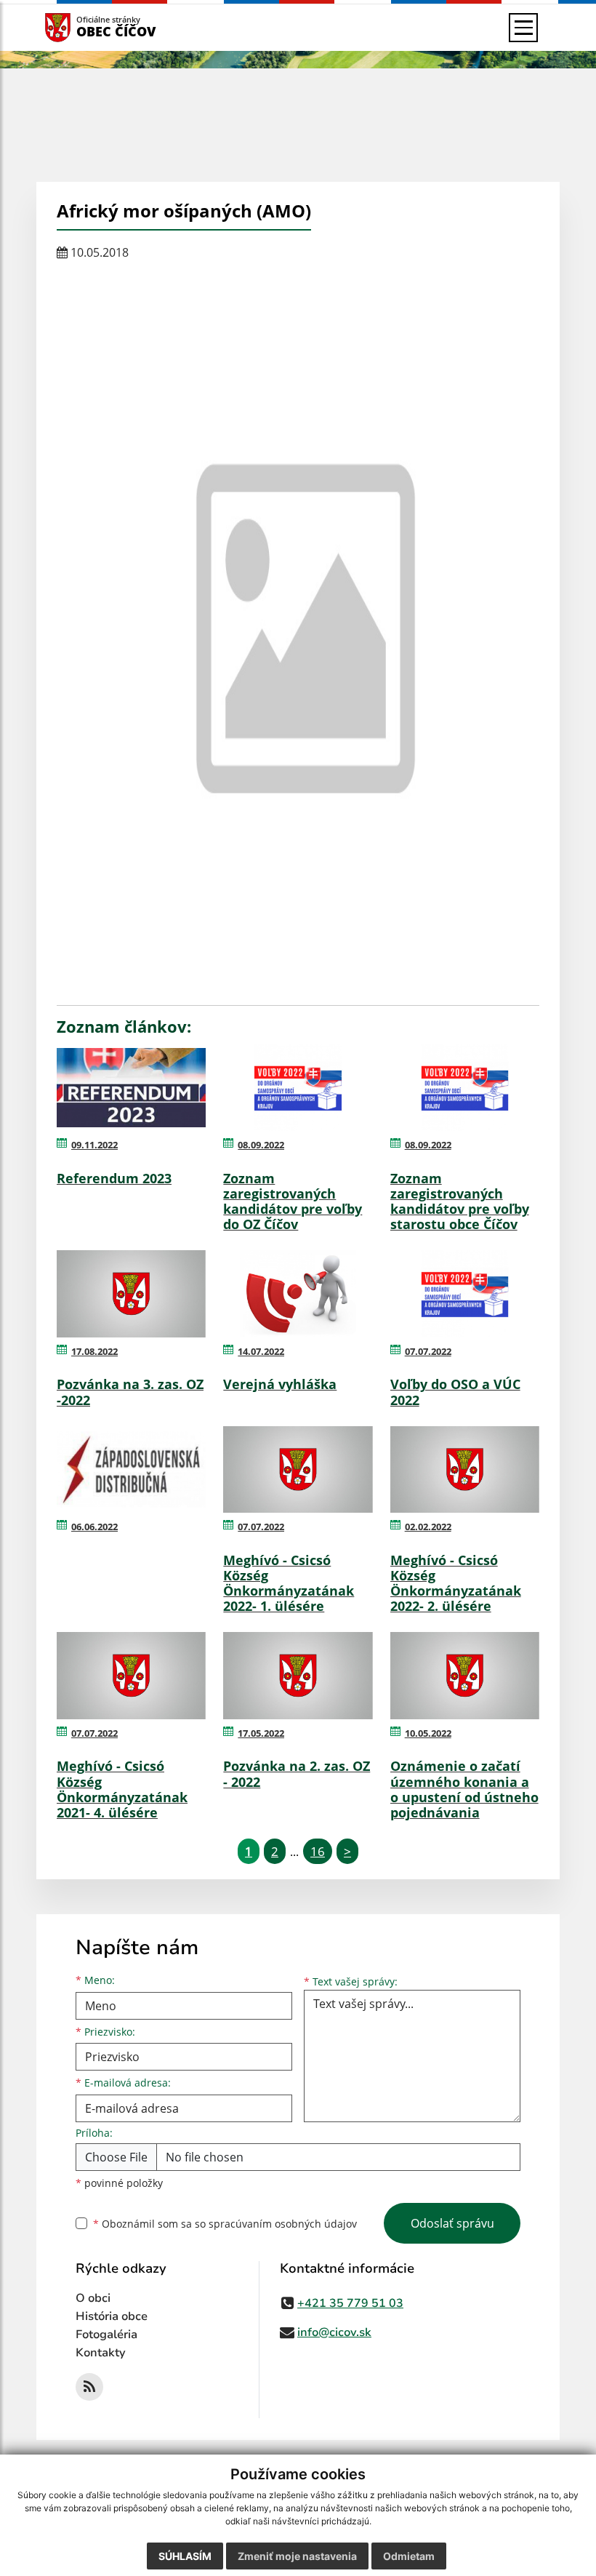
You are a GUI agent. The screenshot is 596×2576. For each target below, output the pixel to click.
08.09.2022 (261, 1145)
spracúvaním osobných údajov (283, 2224)
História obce (112, 2316)
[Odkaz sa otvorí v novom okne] (89, 2387)
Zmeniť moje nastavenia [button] (297, 2556)
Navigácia (80, 27)
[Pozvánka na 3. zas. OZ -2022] (131, 1294)
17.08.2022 (94, 1351)
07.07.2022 (428, 1351)
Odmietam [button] (409, 2556)
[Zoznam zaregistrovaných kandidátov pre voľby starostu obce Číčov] (465, 1088)
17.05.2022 (261, 1733)
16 (318, 1851)
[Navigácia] (523, 28)
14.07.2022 (261, 1351)
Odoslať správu (452, 2223)
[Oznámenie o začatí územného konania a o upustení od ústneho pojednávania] (465, 1676)
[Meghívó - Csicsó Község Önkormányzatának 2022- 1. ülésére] (298, 1470)
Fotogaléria (106, 2335)
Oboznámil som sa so (225, 2224)
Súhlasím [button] (185, 2556)
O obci (93, 2298)
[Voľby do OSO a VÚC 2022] (465, 1294)
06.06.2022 (94, 1527)
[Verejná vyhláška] (298, 1294)
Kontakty (101, 2353)
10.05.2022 (428, 1733)
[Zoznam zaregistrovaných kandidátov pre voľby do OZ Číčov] (298, 1088)
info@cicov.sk (334, 2332)
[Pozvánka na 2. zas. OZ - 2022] (298, 1676)
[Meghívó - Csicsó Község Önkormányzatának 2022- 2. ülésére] (465, 1470)
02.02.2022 (428, 1527)
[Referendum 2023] (131, 1088)
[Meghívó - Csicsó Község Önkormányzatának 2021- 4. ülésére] (131, 1676)
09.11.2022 (94, 1145)
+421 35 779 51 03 (350, 2303)
